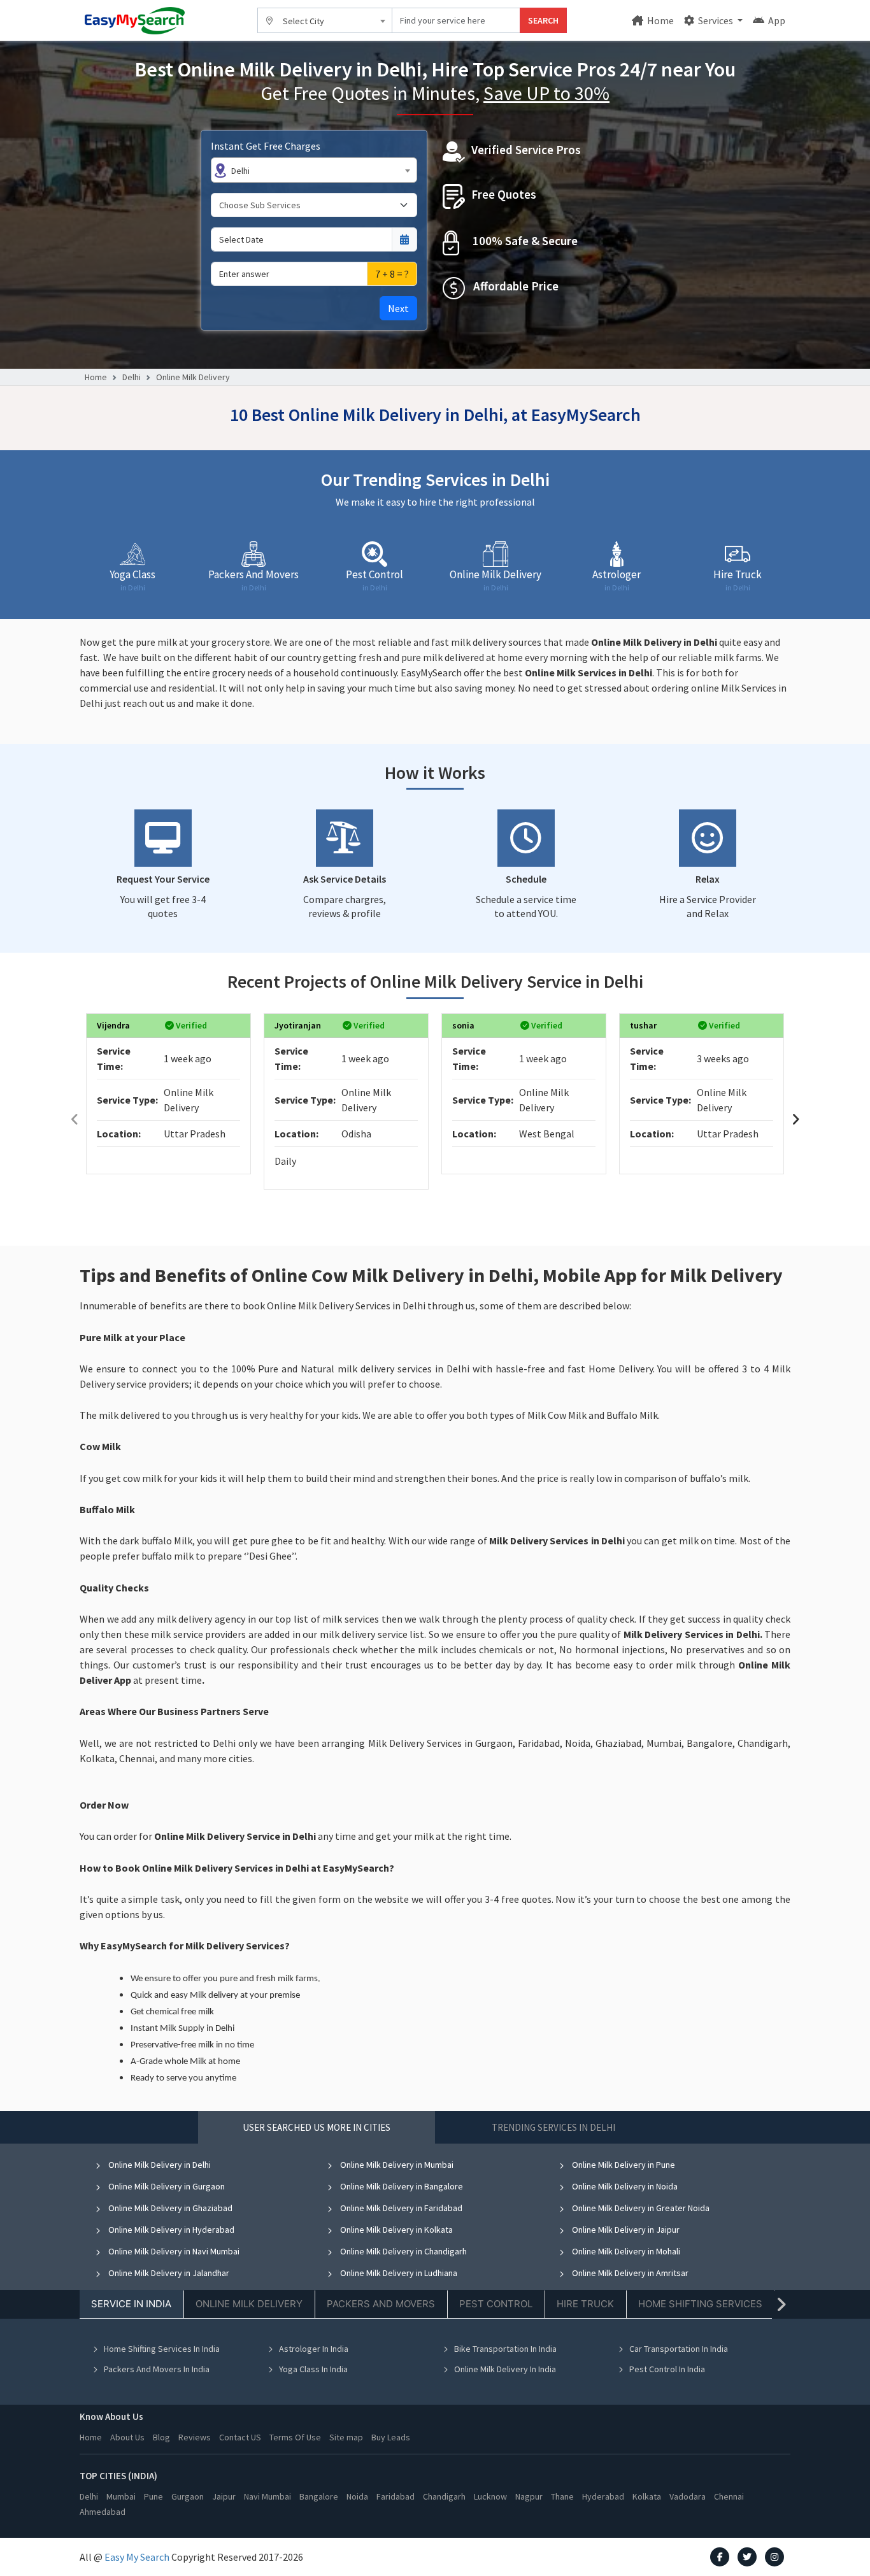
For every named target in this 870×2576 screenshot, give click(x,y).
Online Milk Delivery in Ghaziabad (169, 2208)
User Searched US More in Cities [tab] (317, 2127)
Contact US (240, 2437)
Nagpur (529, 2496)
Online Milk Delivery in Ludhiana (398, 2273)
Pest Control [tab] (496, 2304)
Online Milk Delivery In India (505, 2369)
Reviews (195, 2437)
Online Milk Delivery (193, 377)
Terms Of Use (295, 2437)
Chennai (729, 2496)
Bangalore (319, 2496)
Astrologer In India (314, 2349)
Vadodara (688, 2496)
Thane (562, 2496)
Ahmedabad (103, 2512)
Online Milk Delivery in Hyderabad (170, 2230)
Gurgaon (188, 2496)
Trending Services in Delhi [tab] (553, 2127)
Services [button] (716, 20)
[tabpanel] (435, 2276)
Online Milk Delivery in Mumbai (396, 2165)
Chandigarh (444, 2496)
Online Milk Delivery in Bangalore (401, 2186)
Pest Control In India (667, 2369)
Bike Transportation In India (505, 2349)
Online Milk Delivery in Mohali (625, 2251)
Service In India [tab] (131, 2304)
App (776, 20)
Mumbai (121, 2496)
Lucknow (490, 2496)
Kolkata (647, 2496)
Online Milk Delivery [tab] (249, 2304)
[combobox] (325, 20)
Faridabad (396, 2496)
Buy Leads (391, 2437)
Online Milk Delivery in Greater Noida (640, 2208)
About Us (127, 2437)
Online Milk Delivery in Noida (624, 2186)
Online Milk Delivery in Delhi (159, 2165)
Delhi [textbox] (240, 171)
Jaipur (224, 2496)
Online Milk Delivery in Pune (623, 2165)
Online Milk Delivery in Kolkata (396, 2230)
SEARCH (543, 20)
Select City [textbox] (303, 21)
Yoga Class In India (313, 2369)
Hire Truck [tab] (585, 2304)
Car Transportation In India (679, 2349)
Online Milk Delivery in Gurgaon (166, 2186)
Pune (153, 2496)
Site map (346, 2437)
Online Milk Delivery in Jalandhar (168, 2273)
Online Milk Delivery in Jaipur (625, 2230)
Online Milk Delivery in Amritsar (629, 2273)
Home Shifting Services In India (162, 2349)
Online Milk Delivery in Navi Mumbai (173, 2251)
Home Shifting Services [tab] (700, 2304)
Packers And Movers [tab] (381, 2304)
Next (398, 308)
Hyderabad (603, 2496)
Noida (357, 2496)
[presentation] (75, 1119)
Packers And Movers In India (157, 2369)
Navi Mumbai (267, 2496)
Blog (161, 2437)
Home (660, 20)
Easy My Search (137, 2557)
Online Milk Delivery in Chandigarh (403, 2251)
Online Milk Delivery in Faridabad (400, 2208)
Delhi (132, 377)
